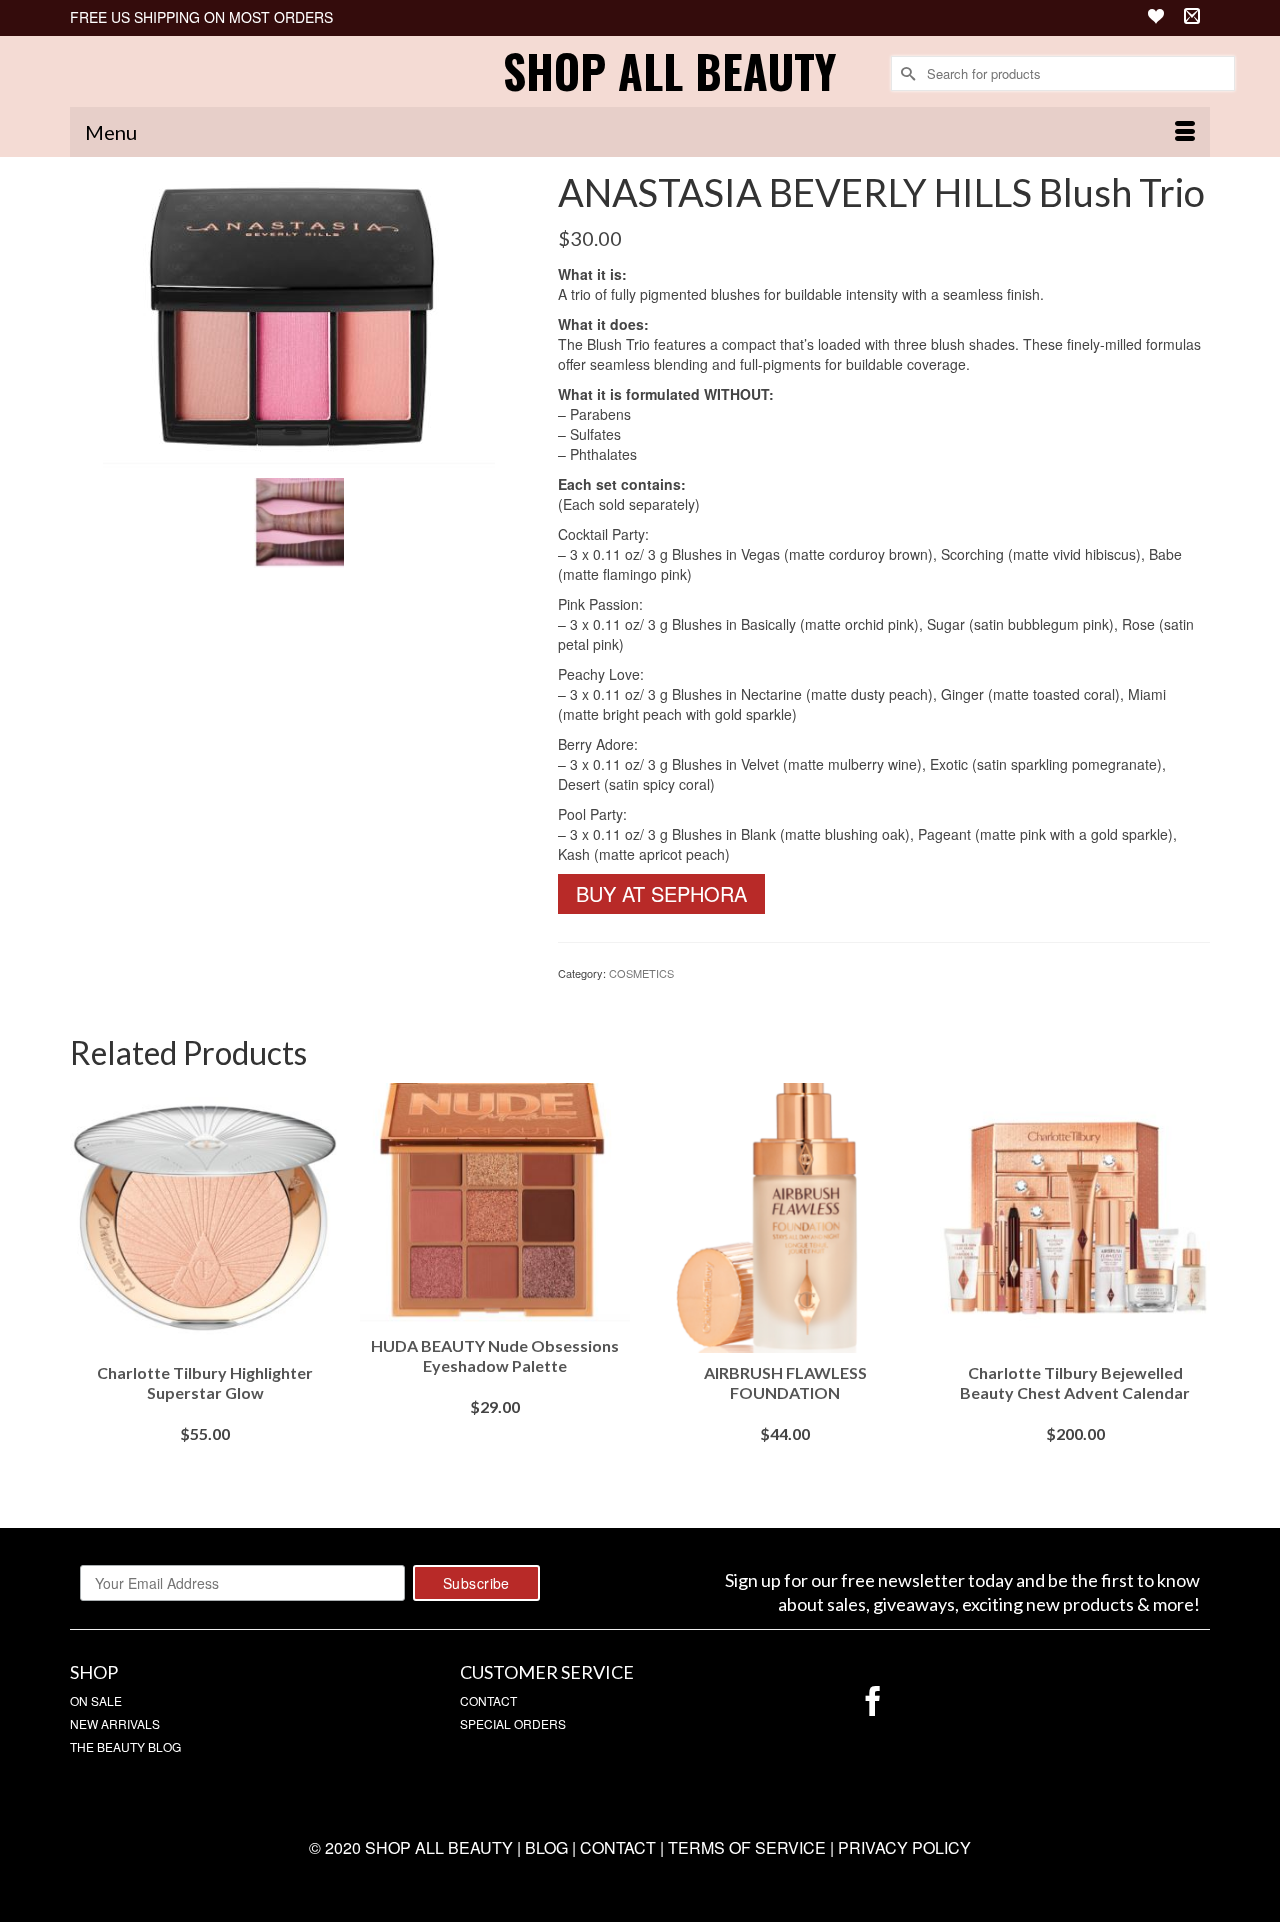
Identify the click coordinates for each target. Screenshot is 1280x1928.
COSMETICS (641, 973)
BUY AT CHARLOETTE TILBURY (785, 1473)
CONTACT (488, 1700)
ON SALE (96, 1700)
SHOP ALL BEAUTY (669, 70)
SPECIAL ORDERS (513, 1723)
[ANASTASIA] (299, 318)
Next (1192, 1290)
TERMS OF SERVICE (747, 1847)
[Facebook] (873, 1701)
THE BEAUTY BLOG (125, 1746)
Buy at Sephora (661, 893)
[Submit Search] (906, 73)
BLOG (546, 1847)
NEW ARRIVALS (115, 1723)
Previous (87, 1290)
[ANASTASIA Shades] (299, 521)
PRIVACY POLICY (904, 1847)
